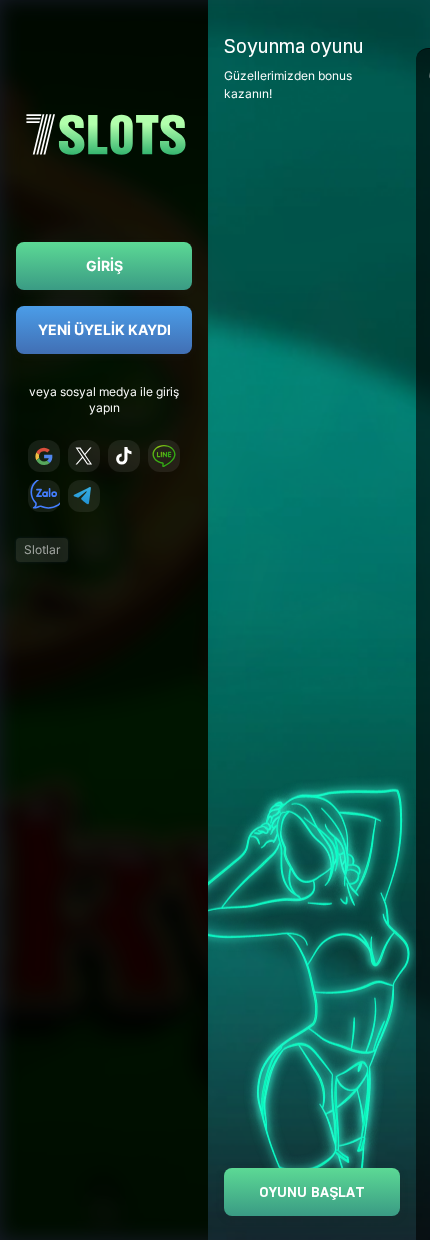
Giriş (104, 265)
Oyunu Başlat (312, 1191)
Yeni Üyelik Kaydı (104, 329)
